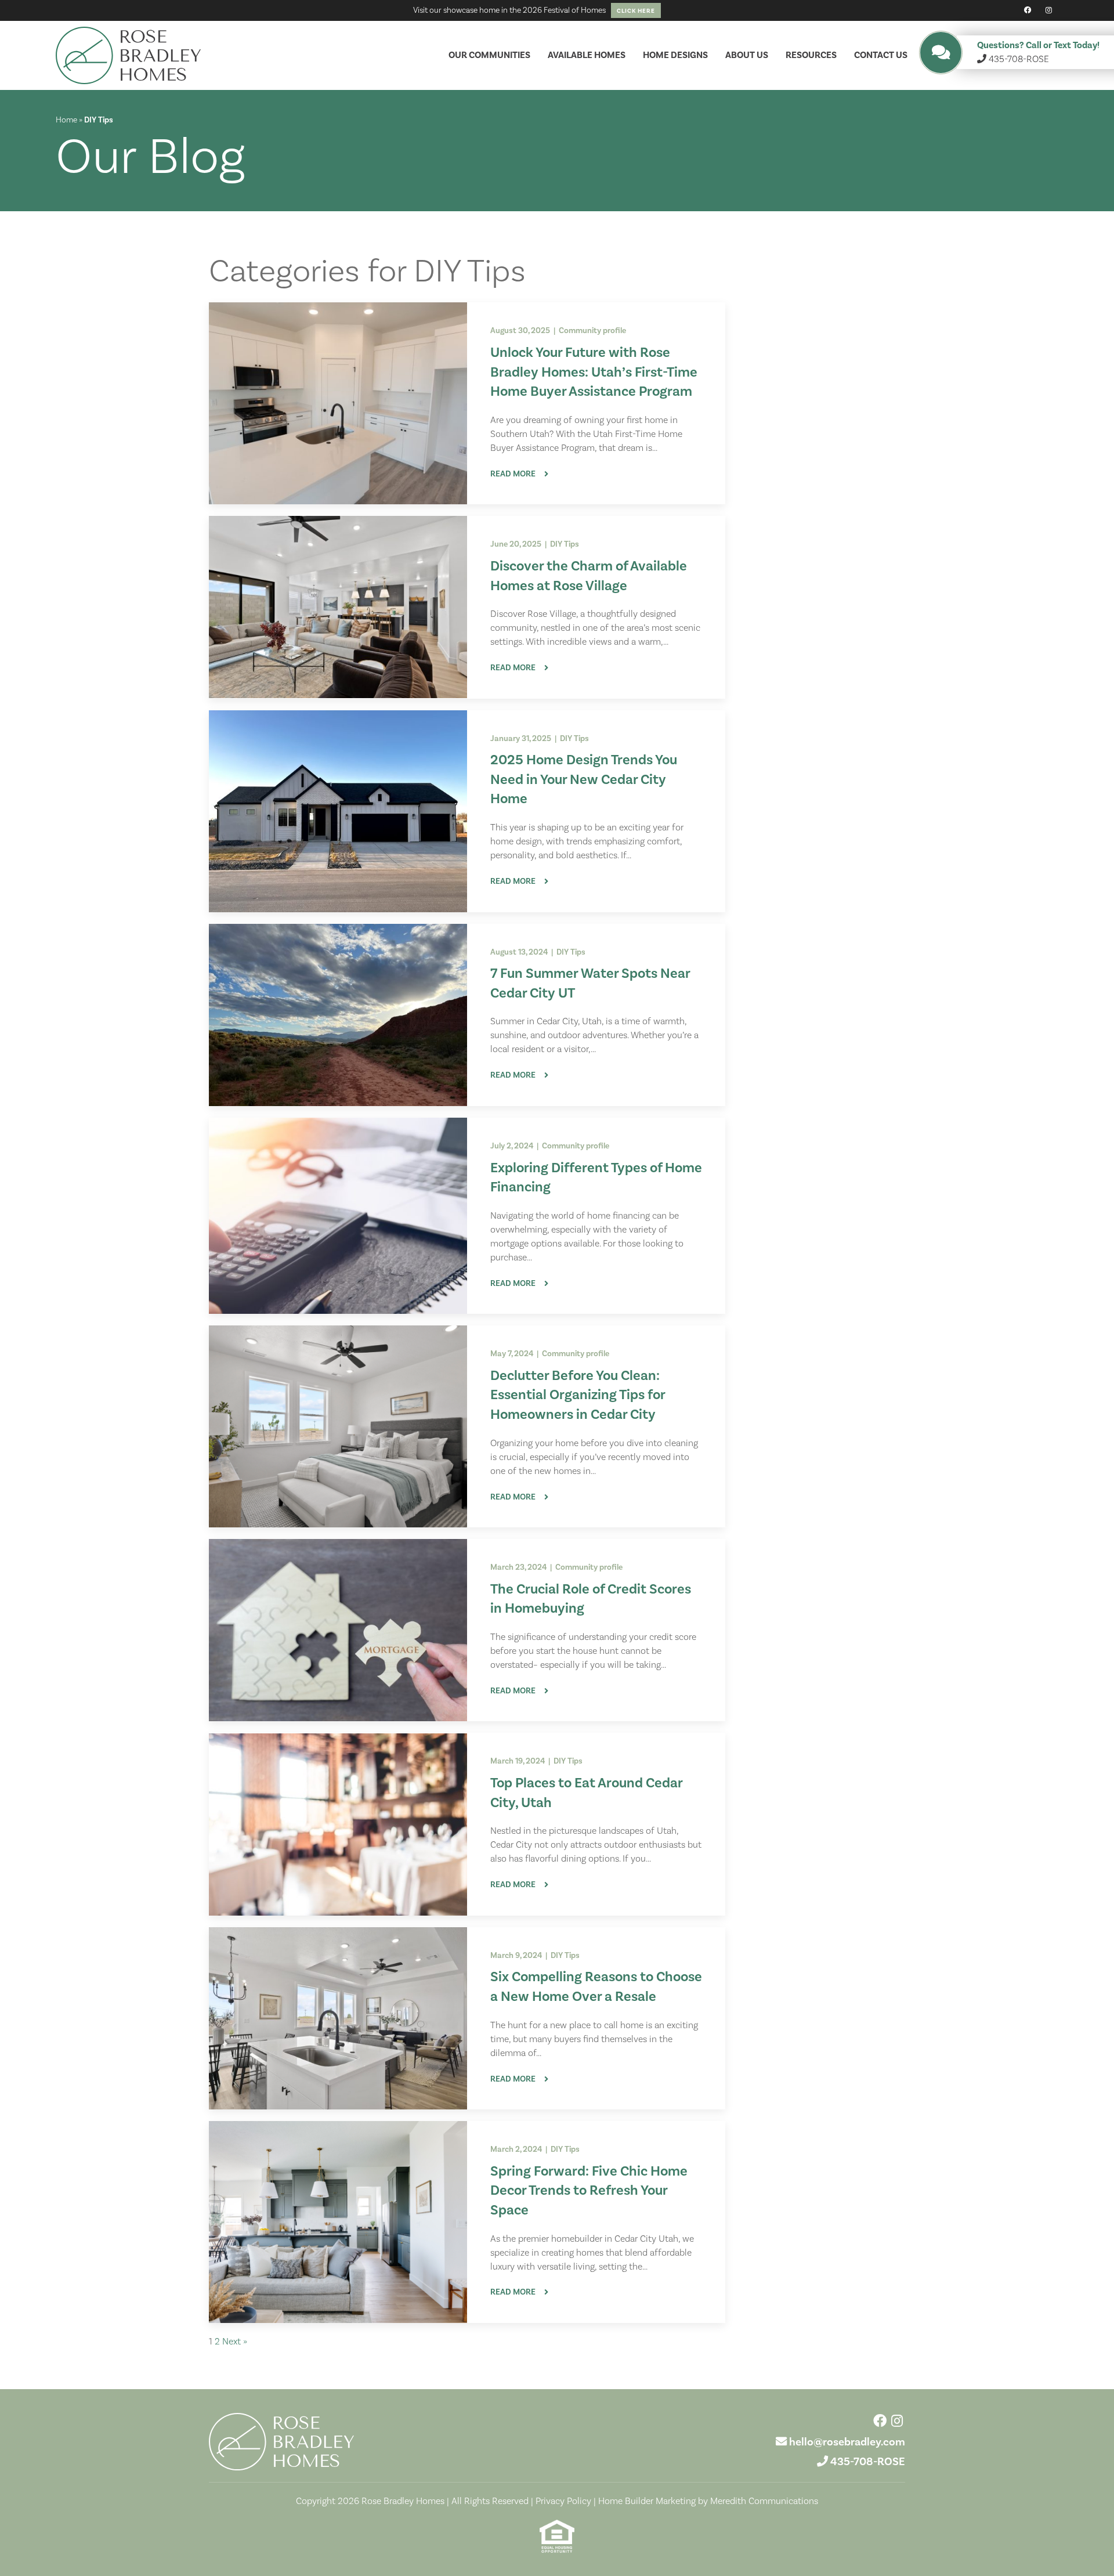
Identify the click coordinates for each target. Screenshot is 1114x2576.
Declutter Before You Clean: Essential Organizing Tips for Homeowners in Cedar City (578, 1395)
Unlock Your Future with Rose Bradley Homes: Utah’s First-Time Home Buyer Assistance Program (594, 372)
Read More (513, 474)
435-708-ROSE (868, 2462)
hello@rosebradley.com (847, 2442)
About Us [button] (747, 55)
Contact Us (881, 55)
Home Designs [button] (675, 55)
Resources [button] (811, 55)
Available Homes (587, 55)
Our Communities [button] (489, 55)
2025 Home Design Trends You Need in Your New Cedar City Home (584, 779)
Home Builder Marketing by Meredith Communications (708, 2501)
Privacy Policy (563, 2501)
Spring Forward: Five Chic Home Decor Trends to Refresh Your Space (589, 2191)
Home (66, 120)
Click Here (636, 11)
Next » (235, 2342)
